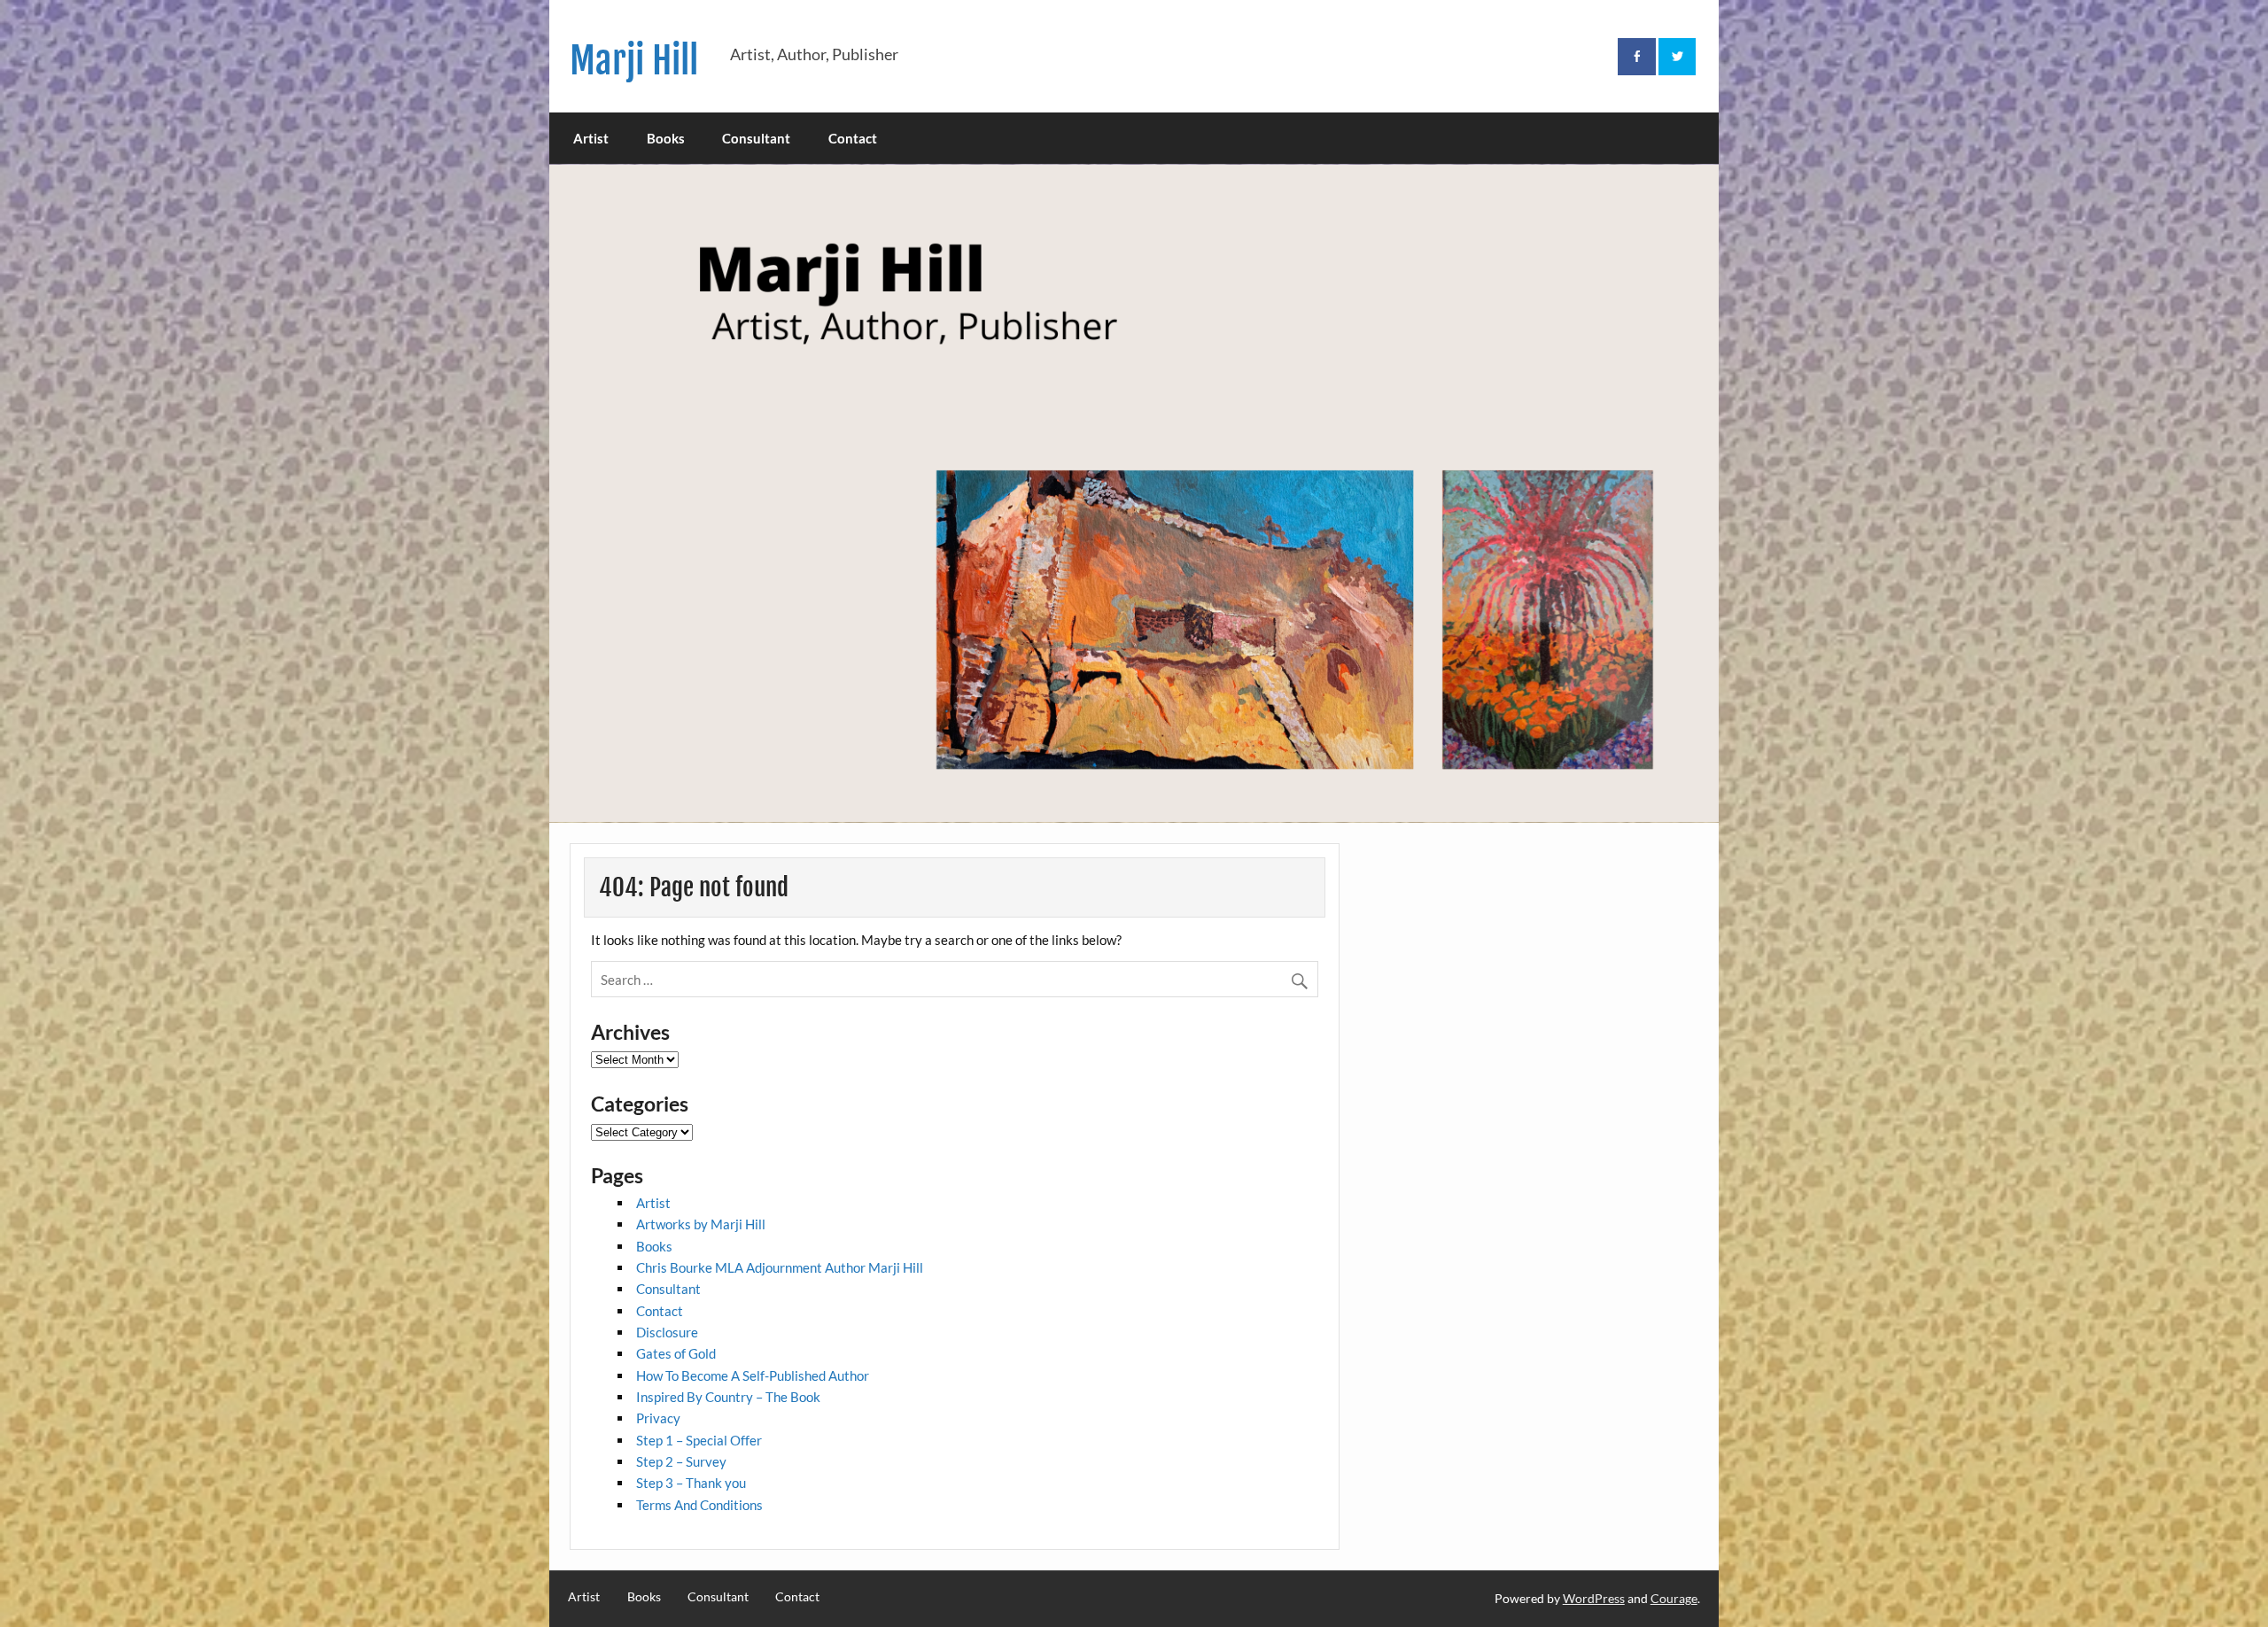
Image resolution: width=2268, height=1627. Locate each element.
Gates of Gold (676, 1353)
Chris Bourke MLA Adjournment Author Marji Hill (780, 1267)
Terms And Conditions (699, 1505)
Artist (591, 138)
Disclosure (667, 1332)
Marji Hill (634, 61)
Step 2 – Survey (681, 1461)
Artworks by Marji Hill (701, 1224)
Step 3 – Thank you (691, 1483)
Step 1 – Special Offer (699, 1440)
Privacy (658, 1418)
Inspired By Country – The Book (728, 1397)
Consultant (756, 138)
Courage (1674, 1598)
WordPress (1594, 1598)
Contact (853, 138)
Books (666, 138)
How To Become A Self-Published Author (753, 1375)
